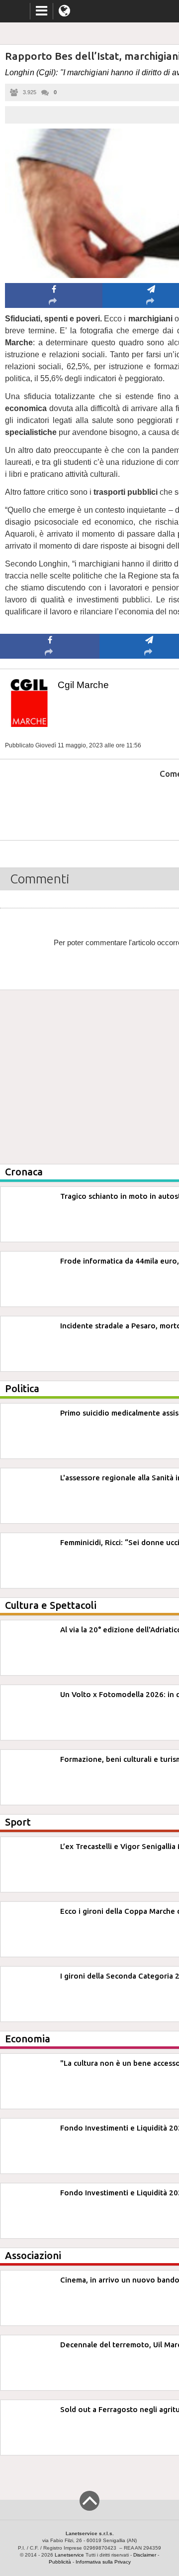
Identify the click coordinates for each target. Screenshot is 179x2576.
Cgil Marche (83, 685)
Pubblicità (60, 2562)
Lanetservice (69, 2555)
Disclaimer (145, 2555)
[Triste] (149, 804)
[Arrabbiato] (50, 804)
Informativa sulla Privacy (103, 2562)
